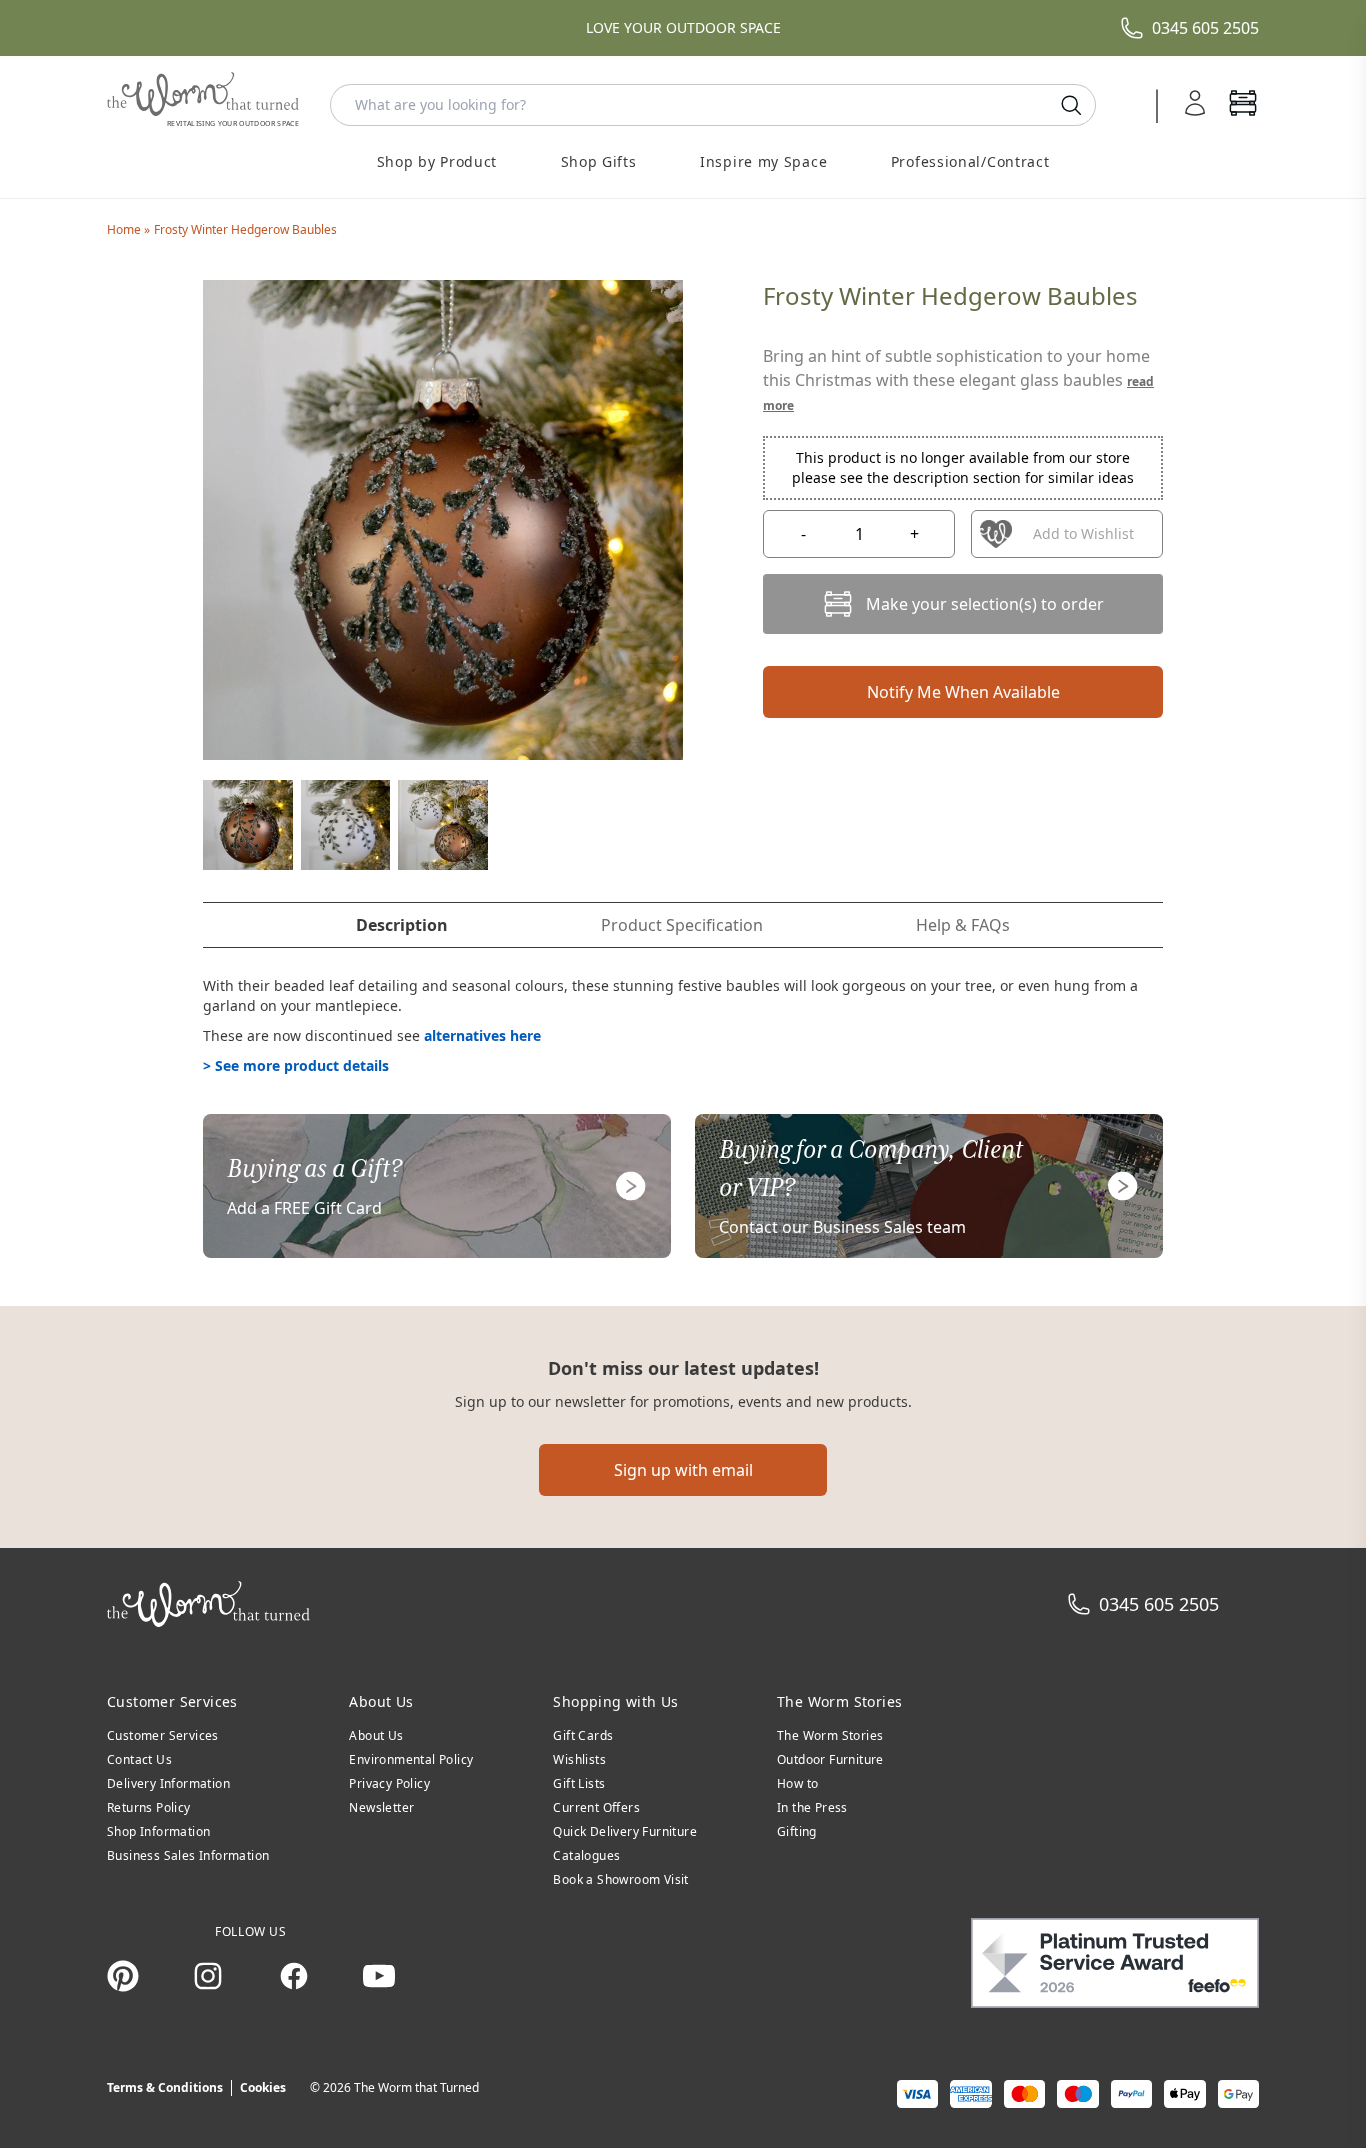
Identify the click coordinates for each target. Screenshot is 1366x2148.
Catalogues (586, 1855)
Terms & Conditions (165, 2087)
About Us (376, 1735)
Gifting (797, 1831)
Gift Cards (583, 1735)
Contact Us (139, 1759)
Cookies (263, 2087)
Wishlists (579, 1759)
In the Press (812, 1807)
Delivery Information (168, 1783)
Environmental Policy (411, 1759)
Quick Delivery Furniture (625, 1831)
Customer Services (163, 1735)
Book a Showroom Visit (620, 1879)
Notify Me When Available (963, 692)
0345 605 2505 (1205, 28)
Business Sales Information (188, 1855)
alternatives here (482, 1035)
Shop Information (158, 1831)
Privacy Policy (389, 1783)
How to (797, 1783)
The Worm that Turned (416, 2087)
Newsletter (381, 1807)
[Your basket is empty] (1243, 105)
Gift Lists (579, 1783)
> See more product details (296, 1065)
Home (125, 229)
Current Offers (596, 1807)
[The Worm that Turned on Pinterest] (123, 1976)
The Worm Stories (830, 1735)
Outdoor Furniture (830, 1759)
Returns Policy (149, 1807)
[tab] (402, 925)
